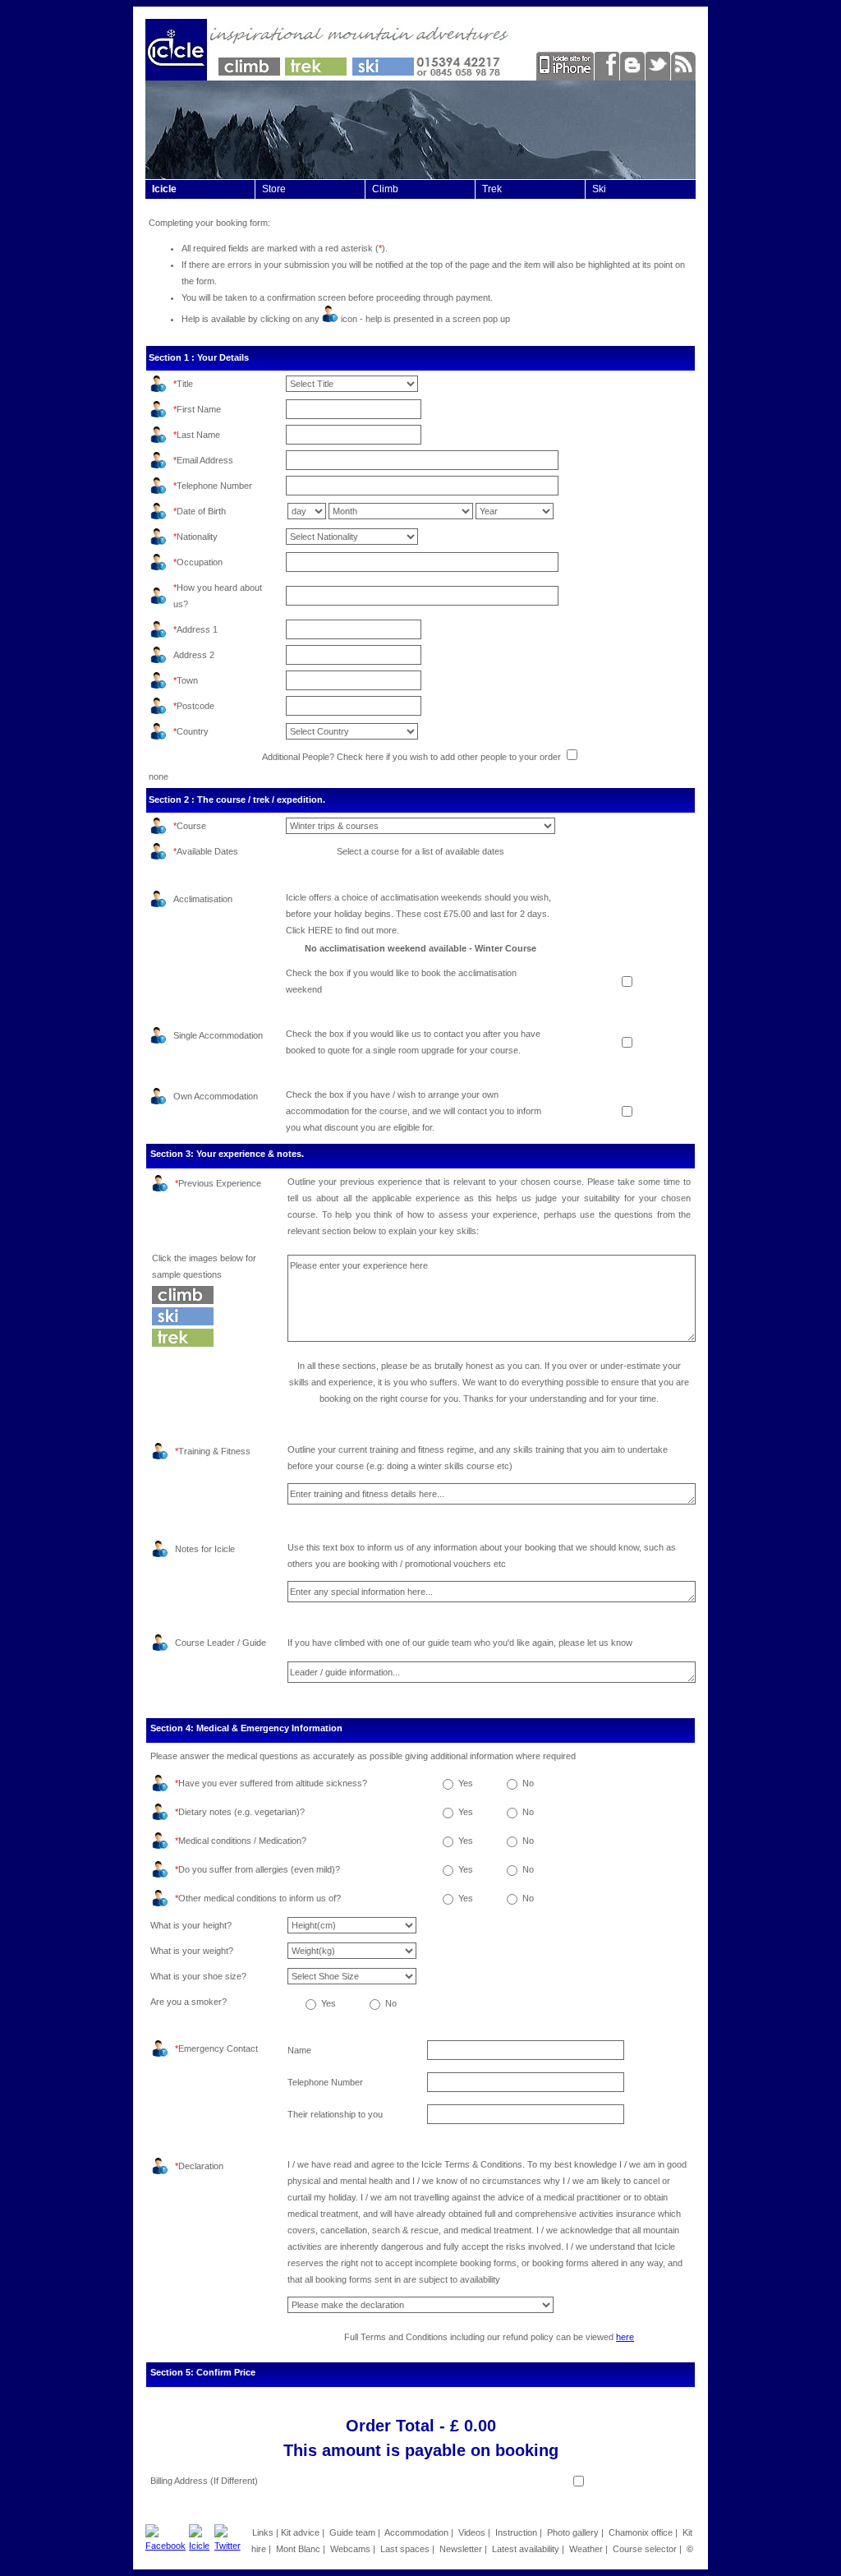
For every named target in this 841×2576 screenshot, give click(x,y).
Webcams (350, 2549)
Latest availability (526, 2549)
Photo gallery (573, 2532)
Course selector (645, 2549)
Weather (586, 2549)
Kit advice (300, 2532)
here (625, 2337)
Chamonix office (641, 2532)
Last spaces (405, 2549)
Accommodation (416, 2532)
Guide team (352, 2532)
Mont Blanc (298, 2549)
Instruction (516, 2532)
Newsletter (461, 2549)
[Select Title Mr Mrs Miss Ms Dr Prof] (352, 384)
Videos (472, 2532)
